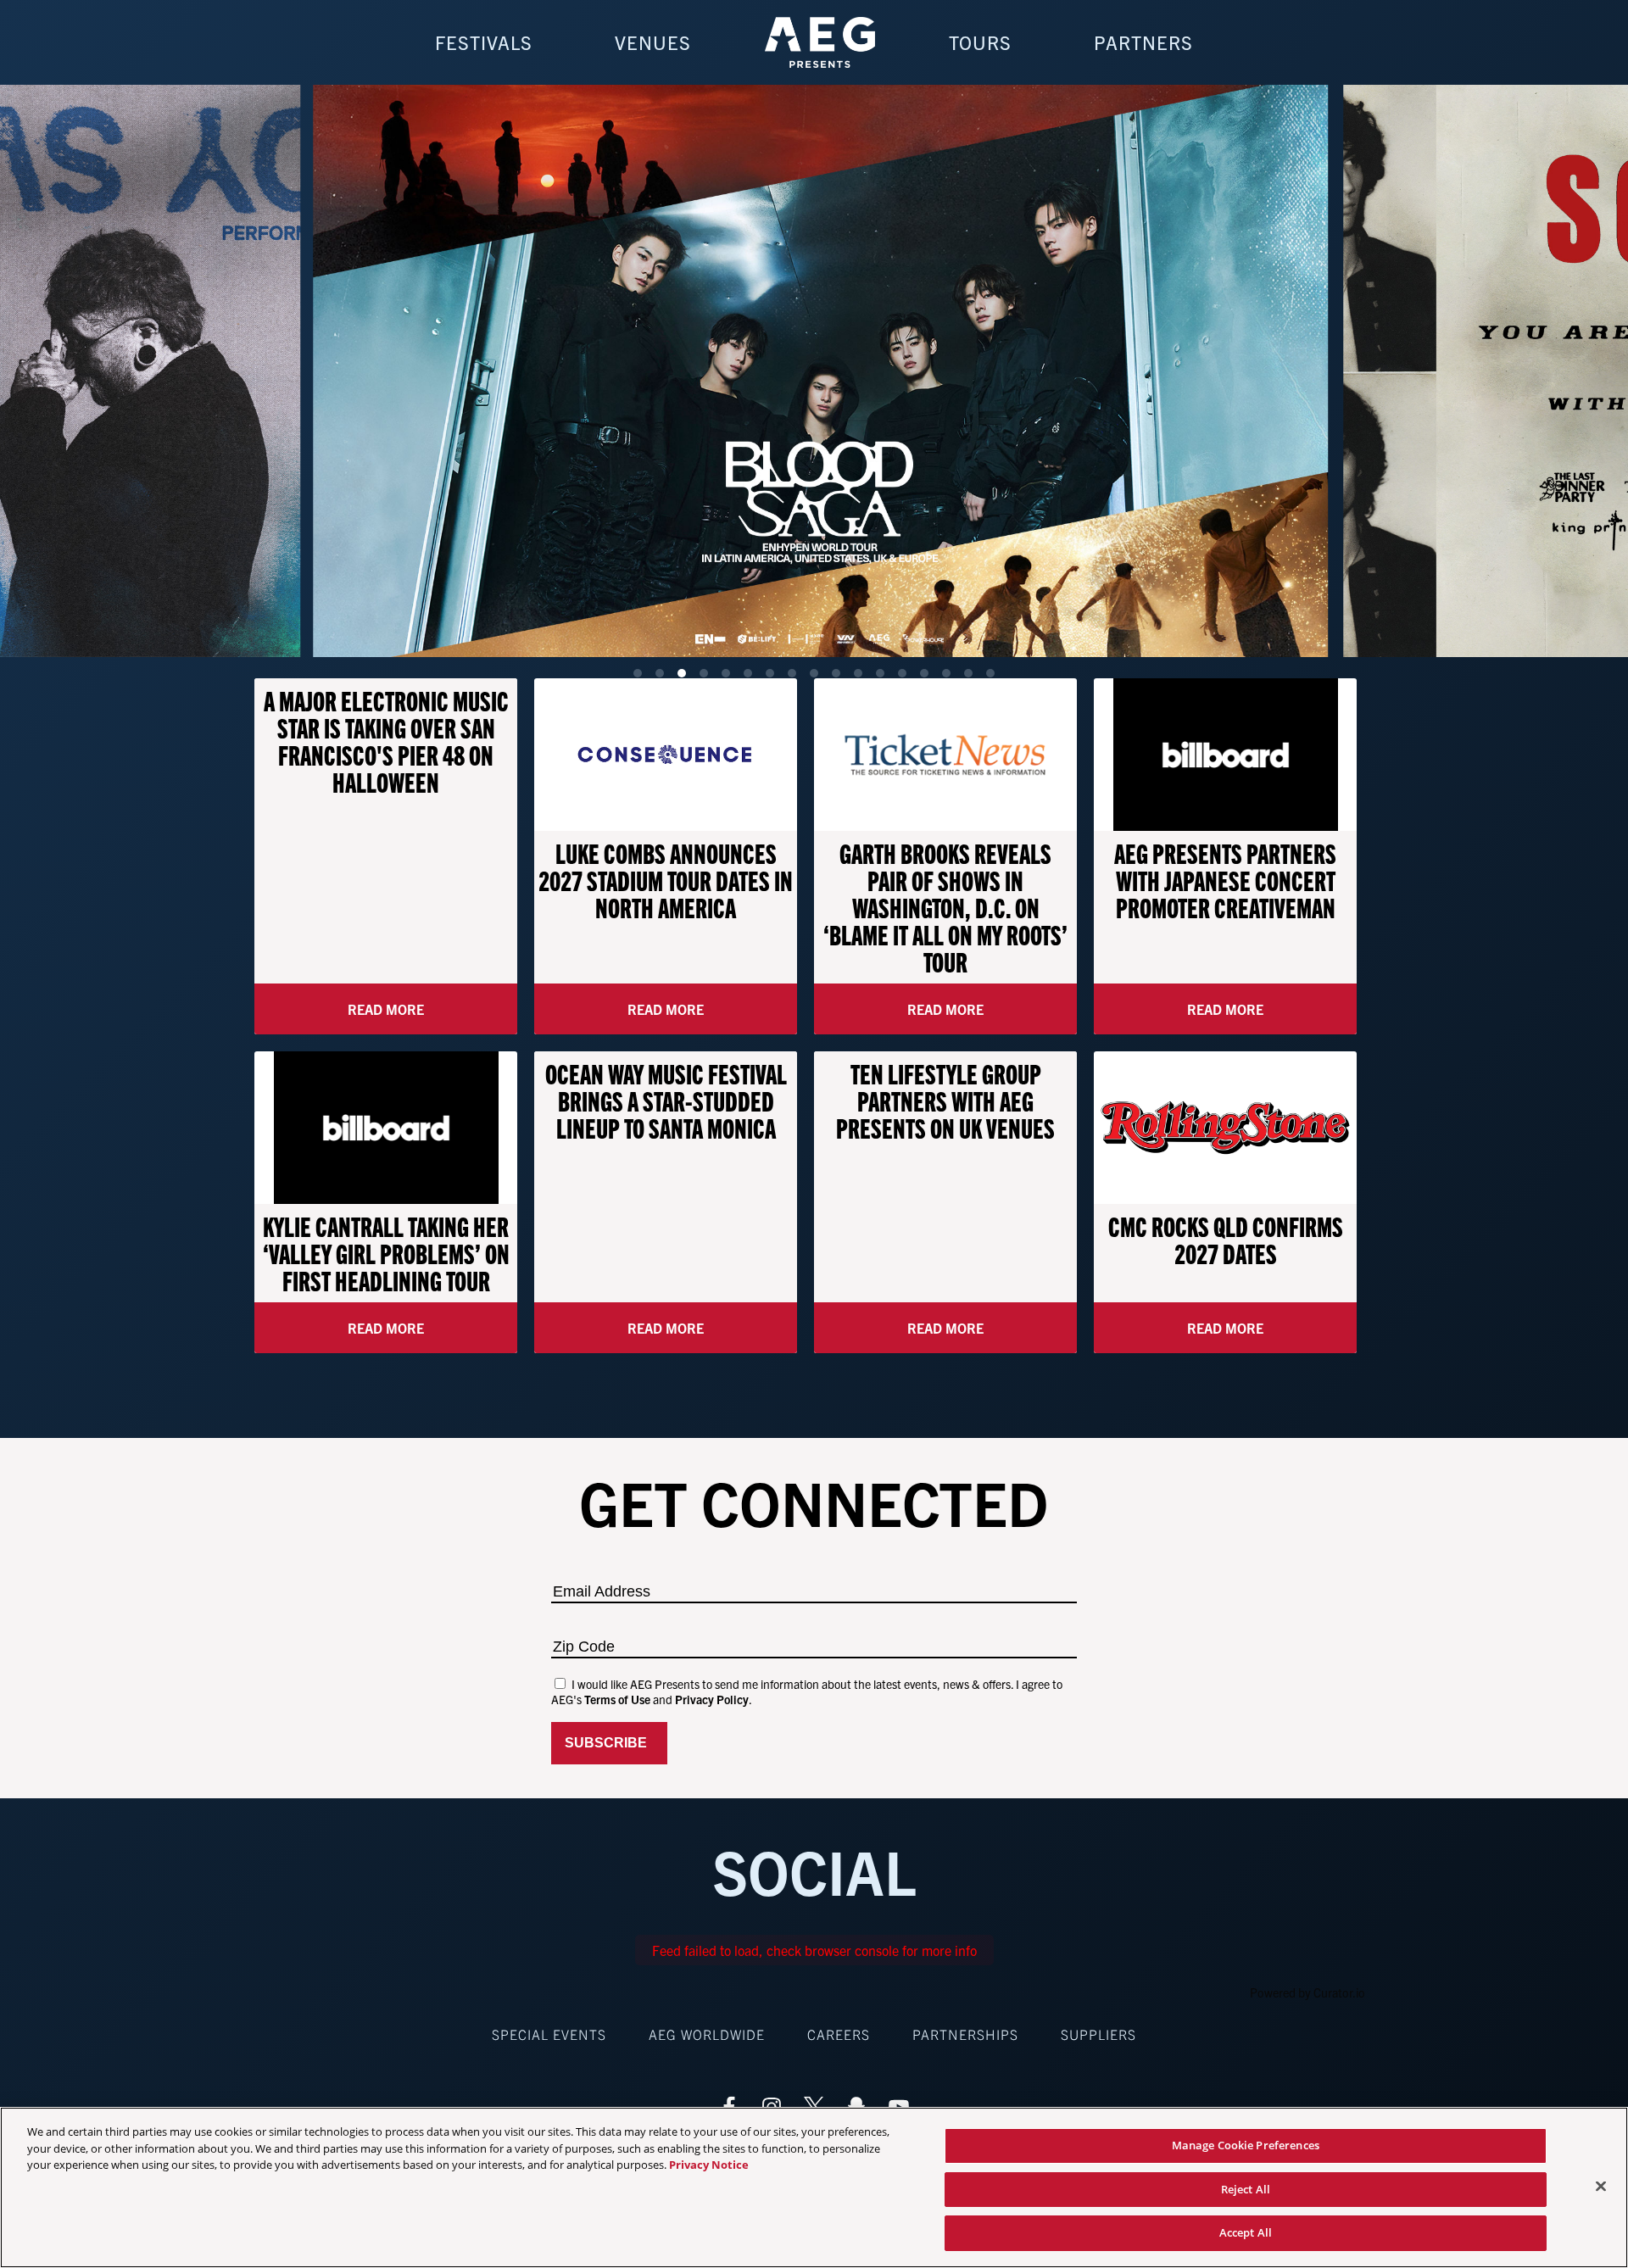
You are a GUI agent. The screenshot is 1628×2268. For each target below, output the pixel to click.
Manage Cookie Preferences (1246, 2145)
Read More (386, 1009)
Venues (653, 42)
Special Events (549, 2034)
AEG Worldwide (707, 2034)
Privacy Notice (709, 2165)
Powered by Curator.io (1307, 1992)
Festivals (484, 42)
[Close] (1601, 2187)
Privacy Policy (712, 1699)
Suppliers (1098, 2034)
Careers (839, 2034)
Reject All (1246, 2189)
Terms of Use (617, 1699)
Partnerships (965, 2034)
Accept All (1246, 2232)
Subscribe (609, 1743)
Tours (980, 42)
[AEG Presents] (820, 42)
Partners (1143, 42)
